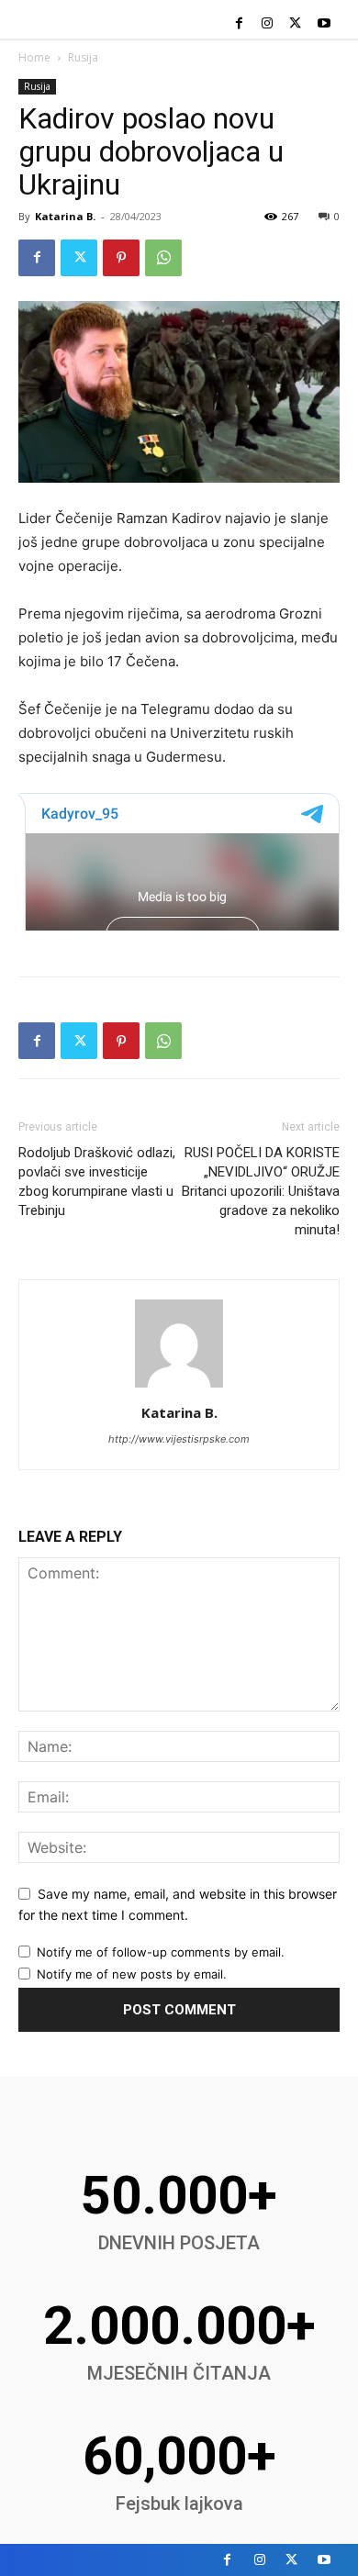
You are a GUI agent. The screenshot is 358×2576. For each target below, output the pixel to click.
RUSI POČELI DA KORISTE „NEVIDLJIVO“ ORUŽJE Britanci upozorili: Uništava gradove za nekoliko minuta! (261, 1191)
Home (34, 57)
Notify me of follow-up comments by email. (161, 1952)
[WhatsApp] (163, 258)
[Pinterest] (121, 258)
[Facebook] (239, 24)
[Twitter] (295, 24)
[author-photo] (179, 1387)
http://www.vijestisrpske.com (179, 1439)
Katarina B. (65, 216)
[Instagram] (268, 24)
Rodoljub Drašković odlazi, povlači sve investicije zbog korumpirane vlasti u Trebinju (97, 1182)
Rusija (83, 57)
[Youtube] (324, 24)
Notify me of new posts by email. (132, 1974)
